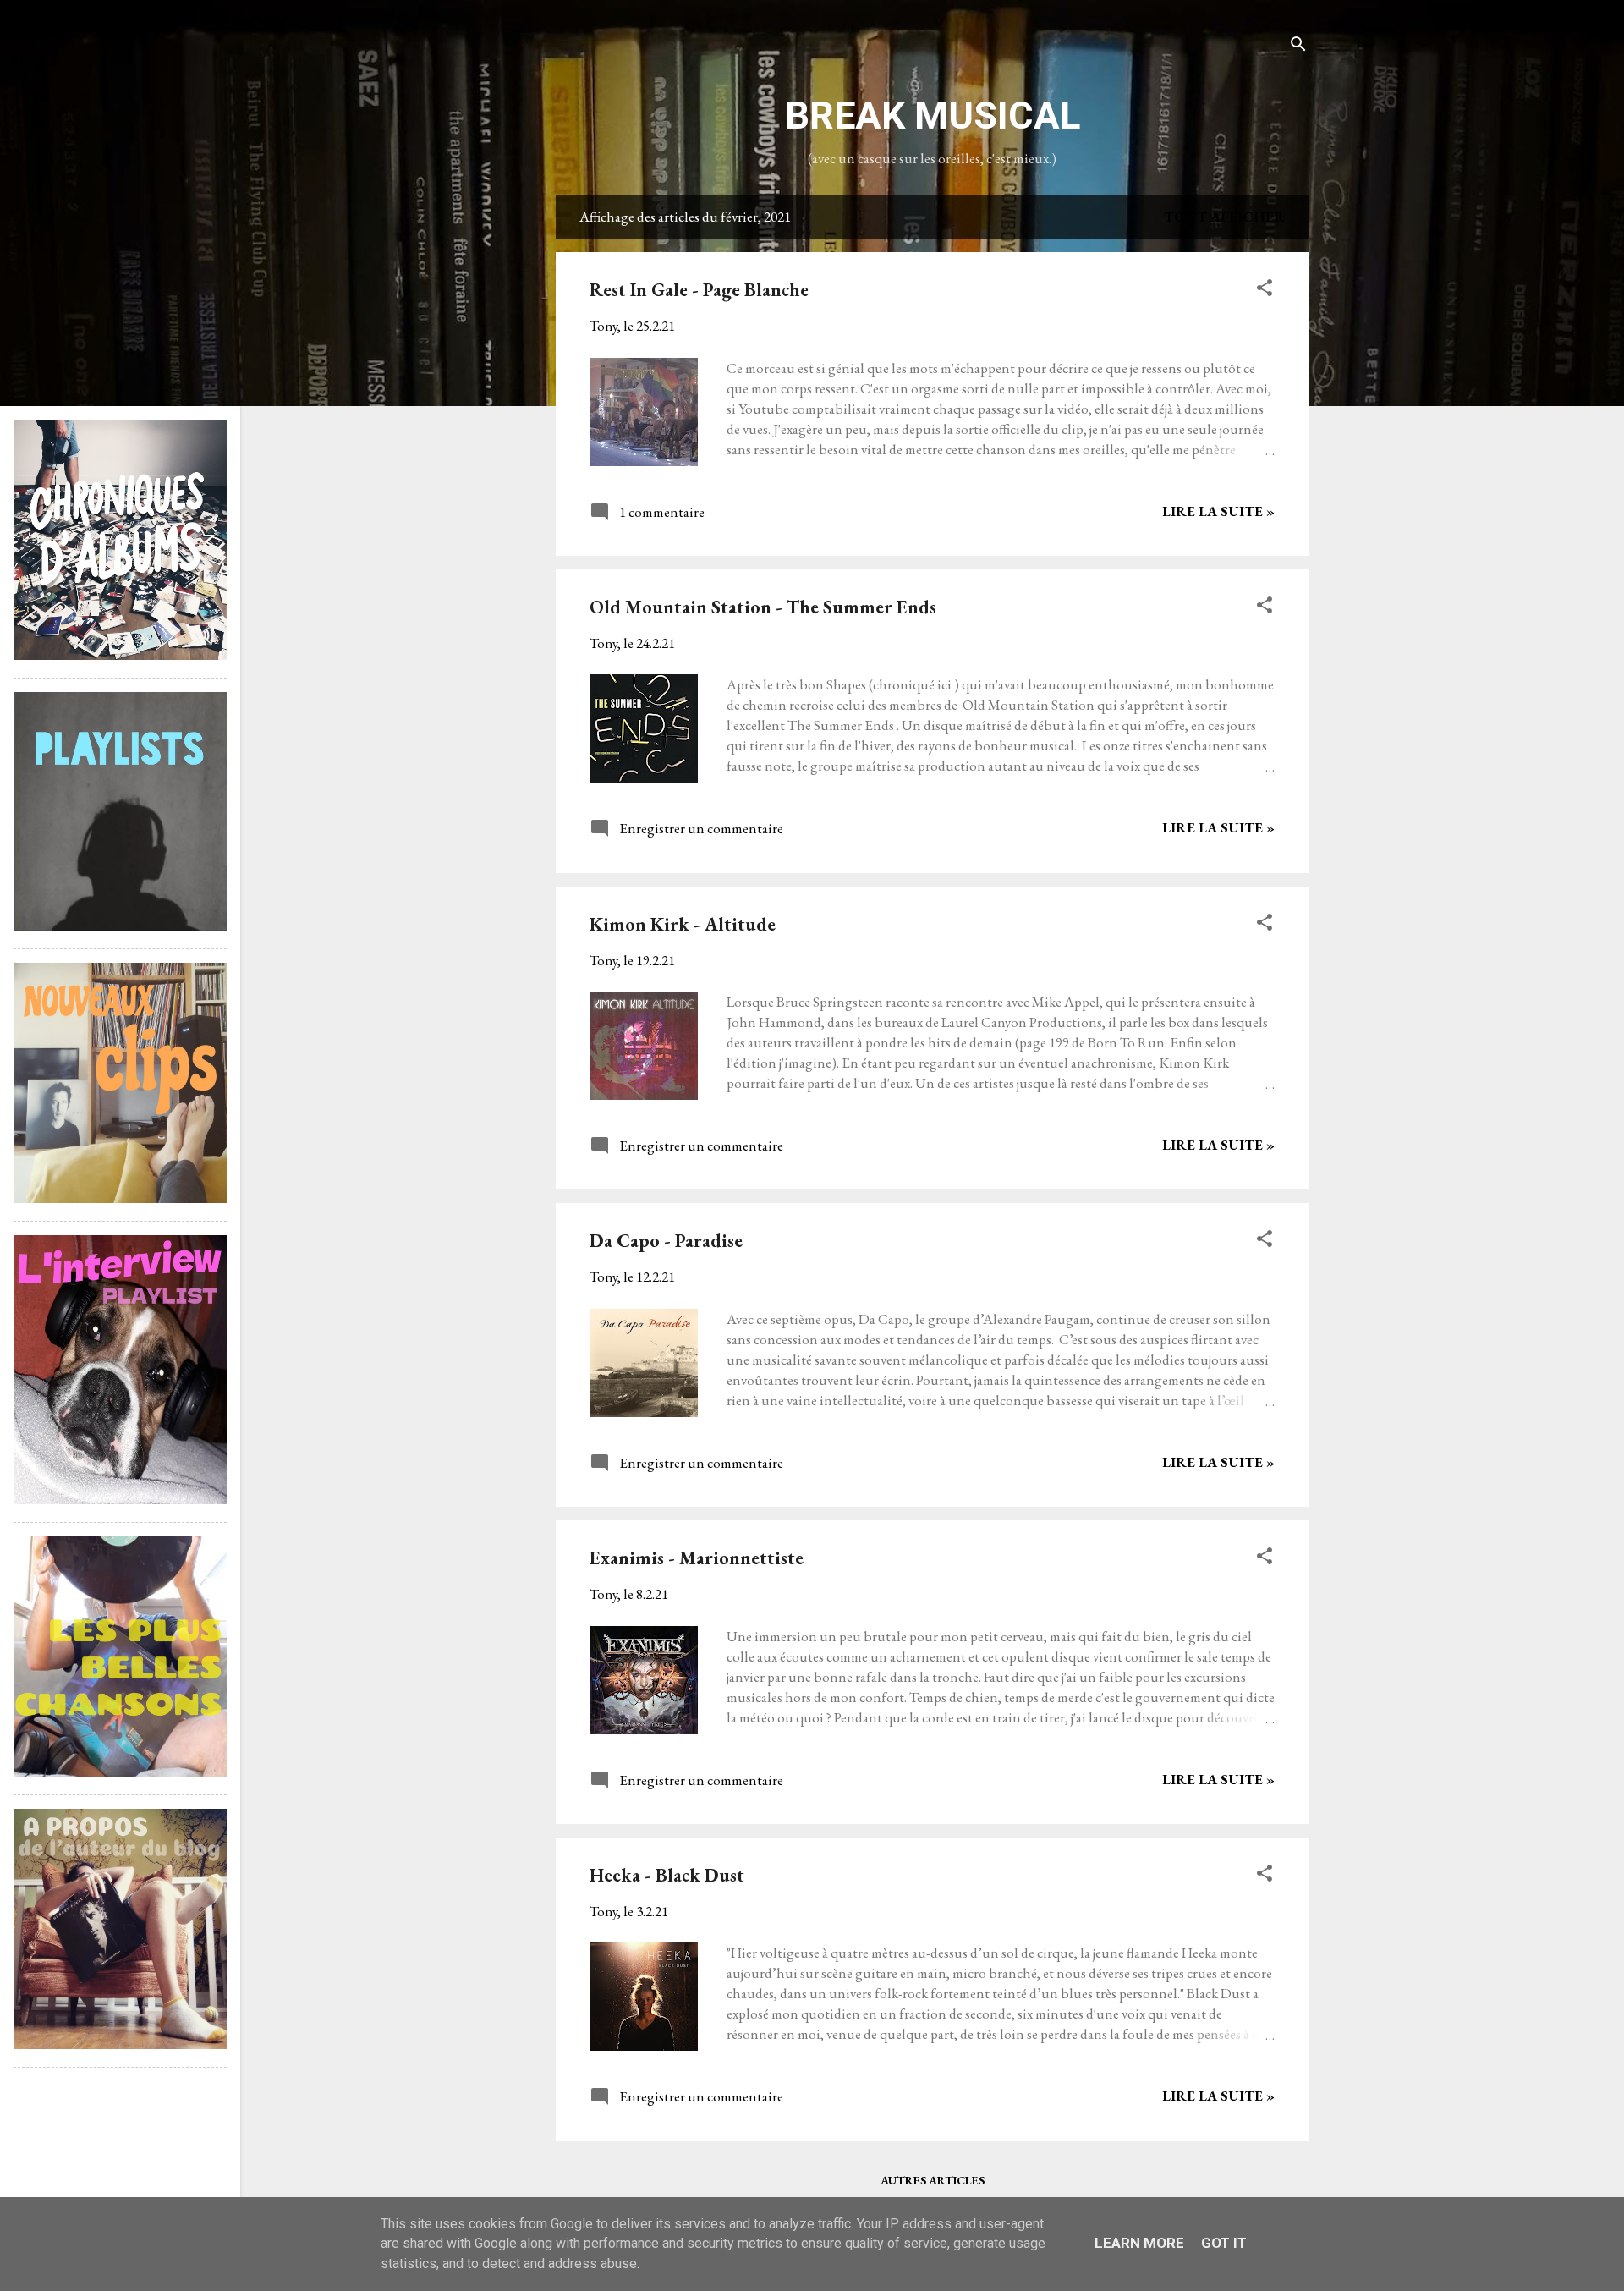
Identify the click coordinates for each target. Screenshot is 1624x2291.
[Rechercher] (1298, 46)
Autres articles (933, 2180)
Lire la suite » (1218, 511)
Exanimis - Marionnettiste (697, 1558)
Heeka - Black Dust (667, 1875)
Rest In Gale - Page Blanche (699, 290)
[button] (1265, 290)
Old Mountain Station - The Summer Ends (763, 607)
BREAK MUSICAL (933, 115)
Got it (1224, 2243)
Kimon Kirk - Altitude (683, 924)
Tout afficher (1224, 217)
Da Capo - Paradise (666, 1241)
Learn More (1139, 2243)
